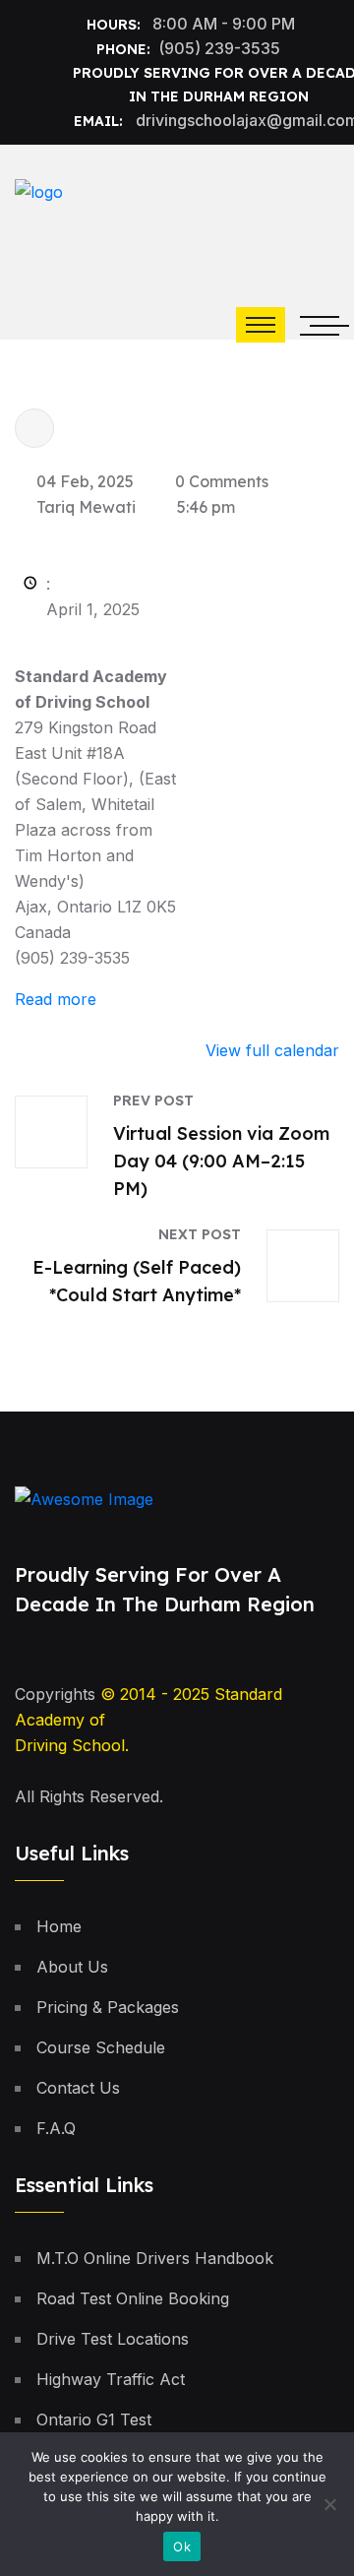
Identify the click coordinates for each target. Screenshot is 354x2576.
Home (59, 1926)
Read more (56, 999)
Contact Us (78, 2088)
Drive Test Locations (113, 2339)
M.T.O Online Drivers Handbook (155, 2258)
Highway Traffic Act (111, 2379)
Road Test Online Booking (133, 2298)
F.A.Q (56, 2128)
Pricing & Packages (108, 2007)
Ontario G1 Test (94, 2419)
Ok (182, 2546)
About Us (72, 1967)
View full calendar (272, 1050)
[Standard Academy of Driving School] (152, 207)
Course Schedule (101, 2047)
